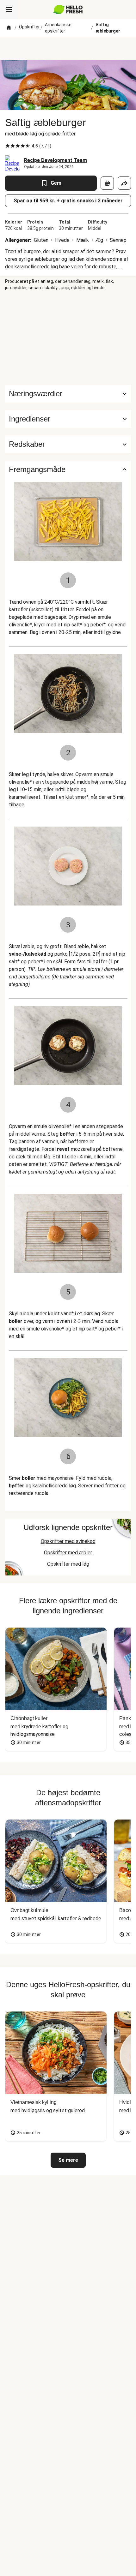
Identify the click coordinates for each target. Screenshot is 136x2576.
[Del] (124, 183)
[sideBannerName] (68, 338)
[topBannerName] (68, 48)
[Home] (9, 28)
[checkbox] (8, 146)
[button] (68, 419)
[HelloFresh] (68, 9)
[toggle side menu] (9, 9)
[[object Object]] (107, 183)
